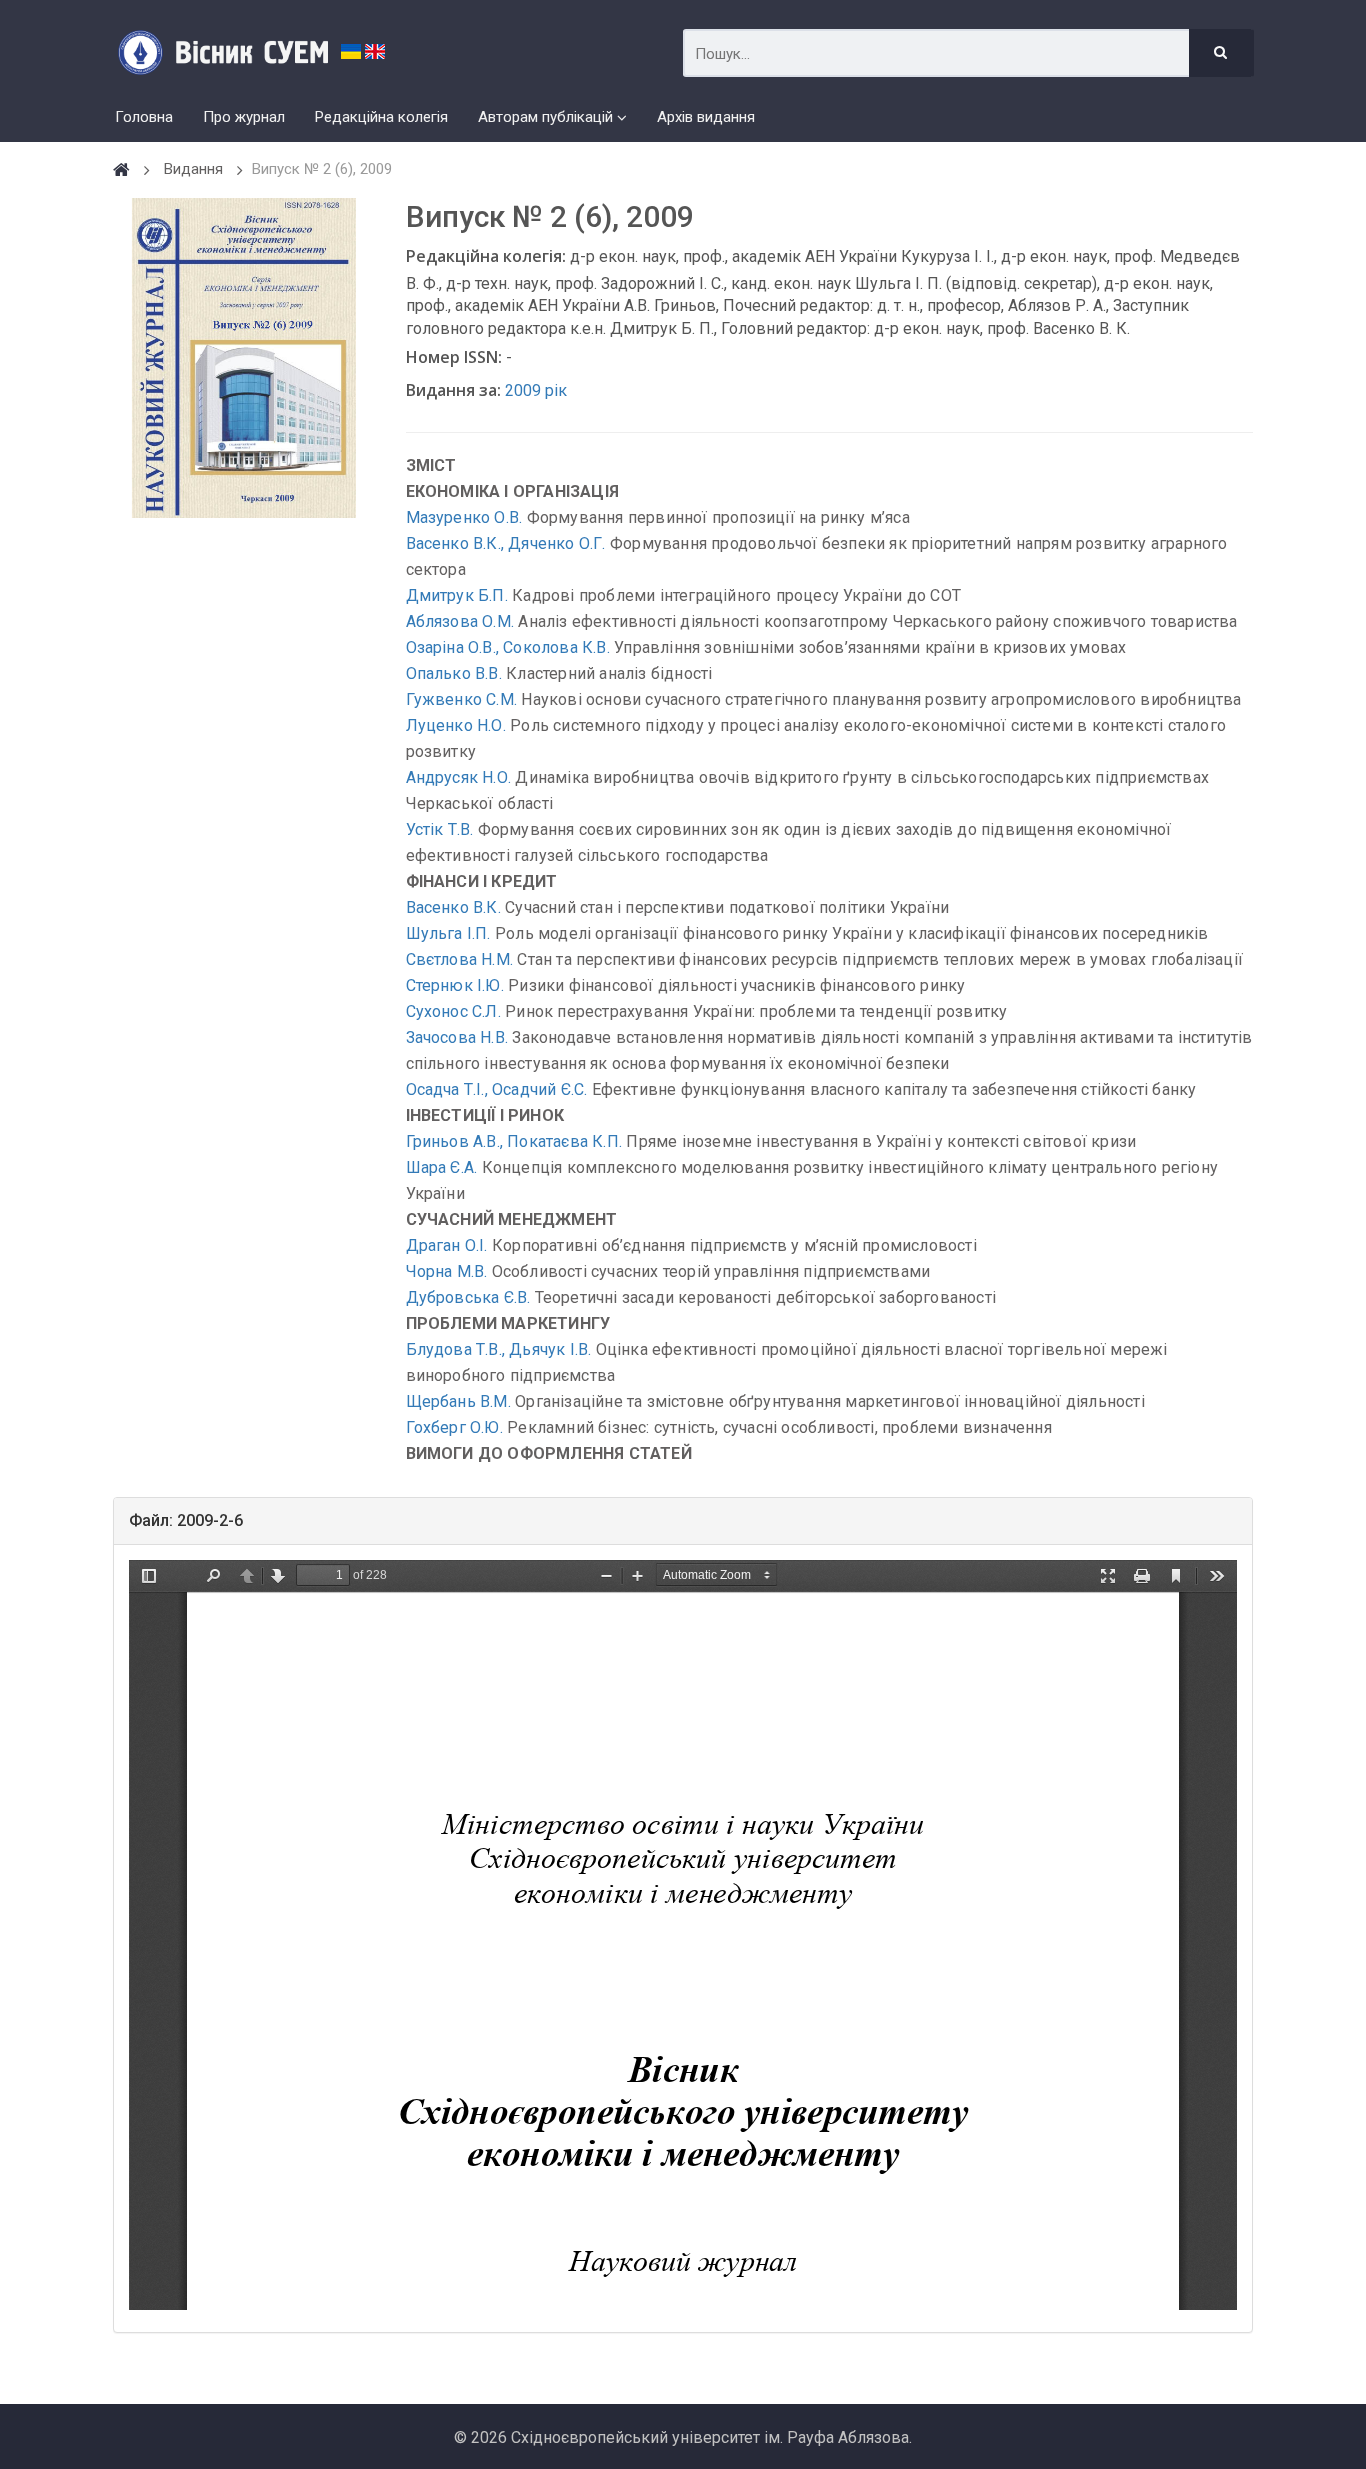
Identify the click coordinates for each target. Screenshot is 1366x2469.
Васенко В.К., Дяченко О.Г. (506, 543)
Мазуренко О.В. (464, 517)
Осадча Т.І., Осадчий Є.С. (497, 1089)
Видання (193, 169)
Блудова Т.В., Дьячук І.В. (499, 1349)
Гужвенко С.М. (462, 699)
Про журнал (244, 117)
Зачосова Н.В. (457, 1037)
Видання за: (453, 390)
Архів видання (706, 117)
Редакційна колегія (381, 117)
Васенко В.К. (453, 907)
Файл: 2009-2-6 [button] (186, 1520)
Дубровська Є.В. (468, 1297)
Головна (144, 117)
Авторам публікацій (545, 117)
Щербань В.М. (458, 1401)
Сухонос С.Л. (453, 1011)
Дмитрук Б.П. (457, 595)
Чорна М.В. (447, 1271)
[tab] (683, 1521)
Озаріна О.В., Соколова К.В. (508, 647)
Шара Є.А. (442, 1167)
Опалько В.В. (454, 673)
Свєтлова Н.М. (460, 959)
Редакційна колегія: (486, 256)
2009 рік (536, 390)
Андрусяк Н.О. (459, 777)
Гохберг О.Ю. (454, 1427)
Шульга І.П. (448, 933)
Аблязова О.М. (460, 621)
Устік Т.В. (440, 829)
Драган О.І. (447, 1245)
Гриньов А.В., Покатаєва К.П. (514, 1141)
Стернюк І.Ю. (455, 985)
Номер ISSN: (454, 357)
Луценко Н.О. (456, 725)
